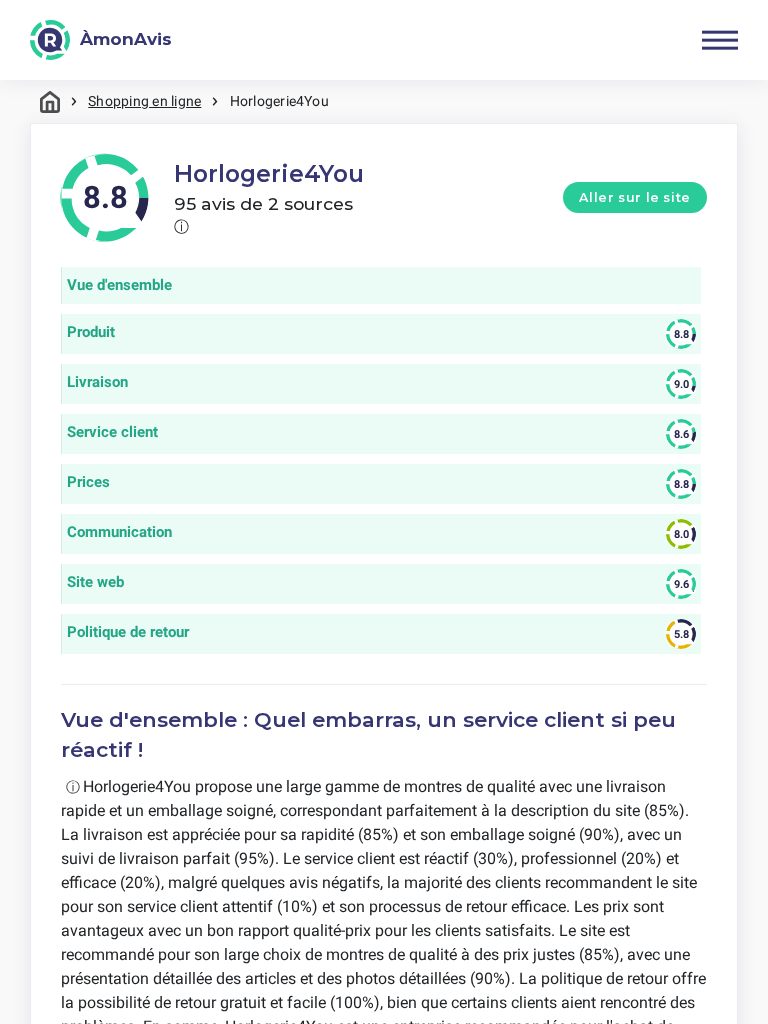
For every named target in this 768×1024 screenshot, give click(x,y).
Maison (50, 101)
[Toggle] (720, 40)
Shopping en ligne (144, 101)
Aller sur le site (635, 197)
